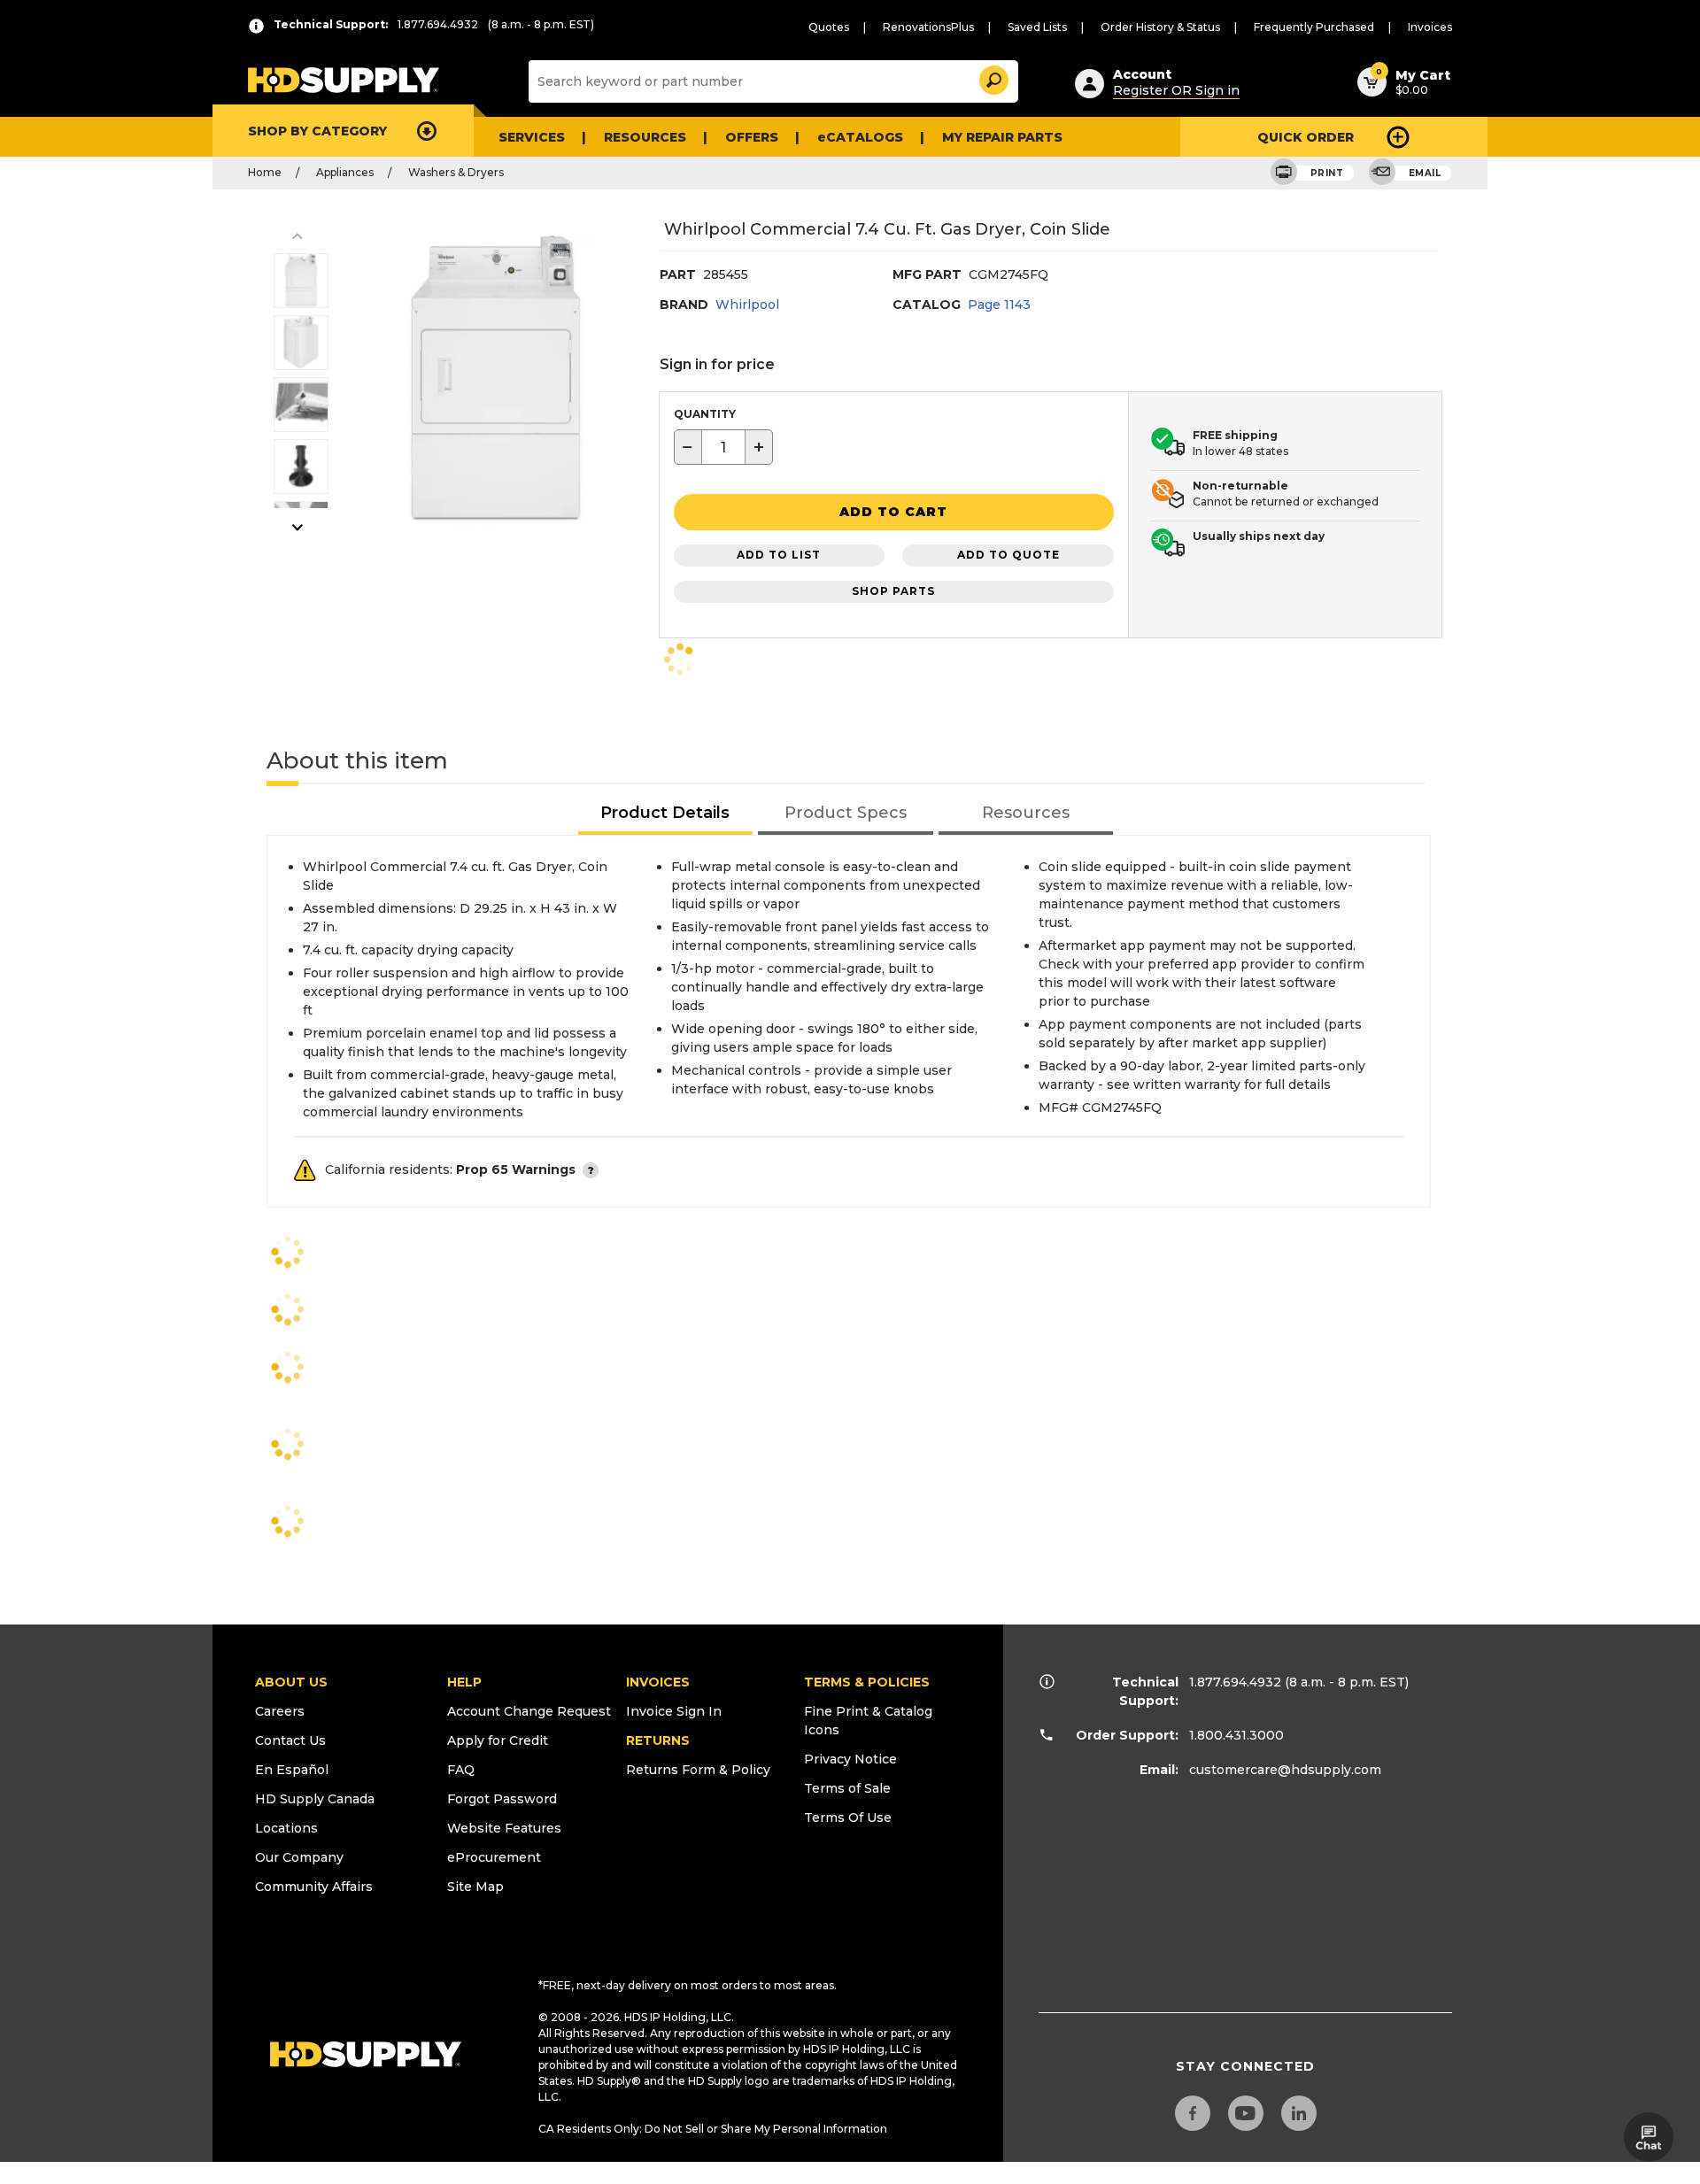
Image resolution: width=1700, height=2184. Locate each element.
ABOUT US (291, 1682)
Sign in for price (717, 364)
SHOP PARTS (893, 591)
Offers (752, 137)
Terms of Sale (847, 1788)
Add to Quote (1008, 555)
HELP (464, 1682)
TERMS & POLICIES (867, 1682)
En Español (292, 1770)
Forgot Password (502, 1799)
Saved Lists (1037, 27)
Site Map (475, 1887)
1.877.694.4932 (1235, 1682)
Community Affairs (314, 1887)
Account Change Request (529, 1711)
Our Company (299, 1857)
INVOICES (658, 1682)
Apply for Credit (498, 1740)
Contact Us (290, 1740)
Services (532, 137)
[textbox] (723, 447)
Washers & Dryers (456, 172)
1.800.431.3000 (1236, 1735)
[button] (993, 77)
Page (999, 305)
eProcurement (494, 1857)
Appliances (345, 172)
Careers (280, 1711)
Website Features (504, 1828)
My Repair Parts (1002, 137)
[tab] (666, 814)
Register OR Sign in (1176, 90)
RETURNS (658, 1740)
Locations (286, 1828)
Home (265, 172)
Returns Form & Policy (698, 1770)
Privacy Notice (850, 1759)
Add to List (779, 555)
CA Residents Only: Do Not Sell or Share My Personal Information (713, 2129)
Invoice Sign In (674, 1711)
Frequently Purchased (1314, 27)
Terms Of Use (848, 1817)
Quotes (829, 27)
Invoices (1430, 27)
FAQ (461, 1770)
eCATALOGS (860, 137)
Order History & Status (1160, 27)
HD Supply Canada (315, 1799)
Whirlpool (747, 305)
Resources (645, 137)
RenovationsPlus (928, 27)
